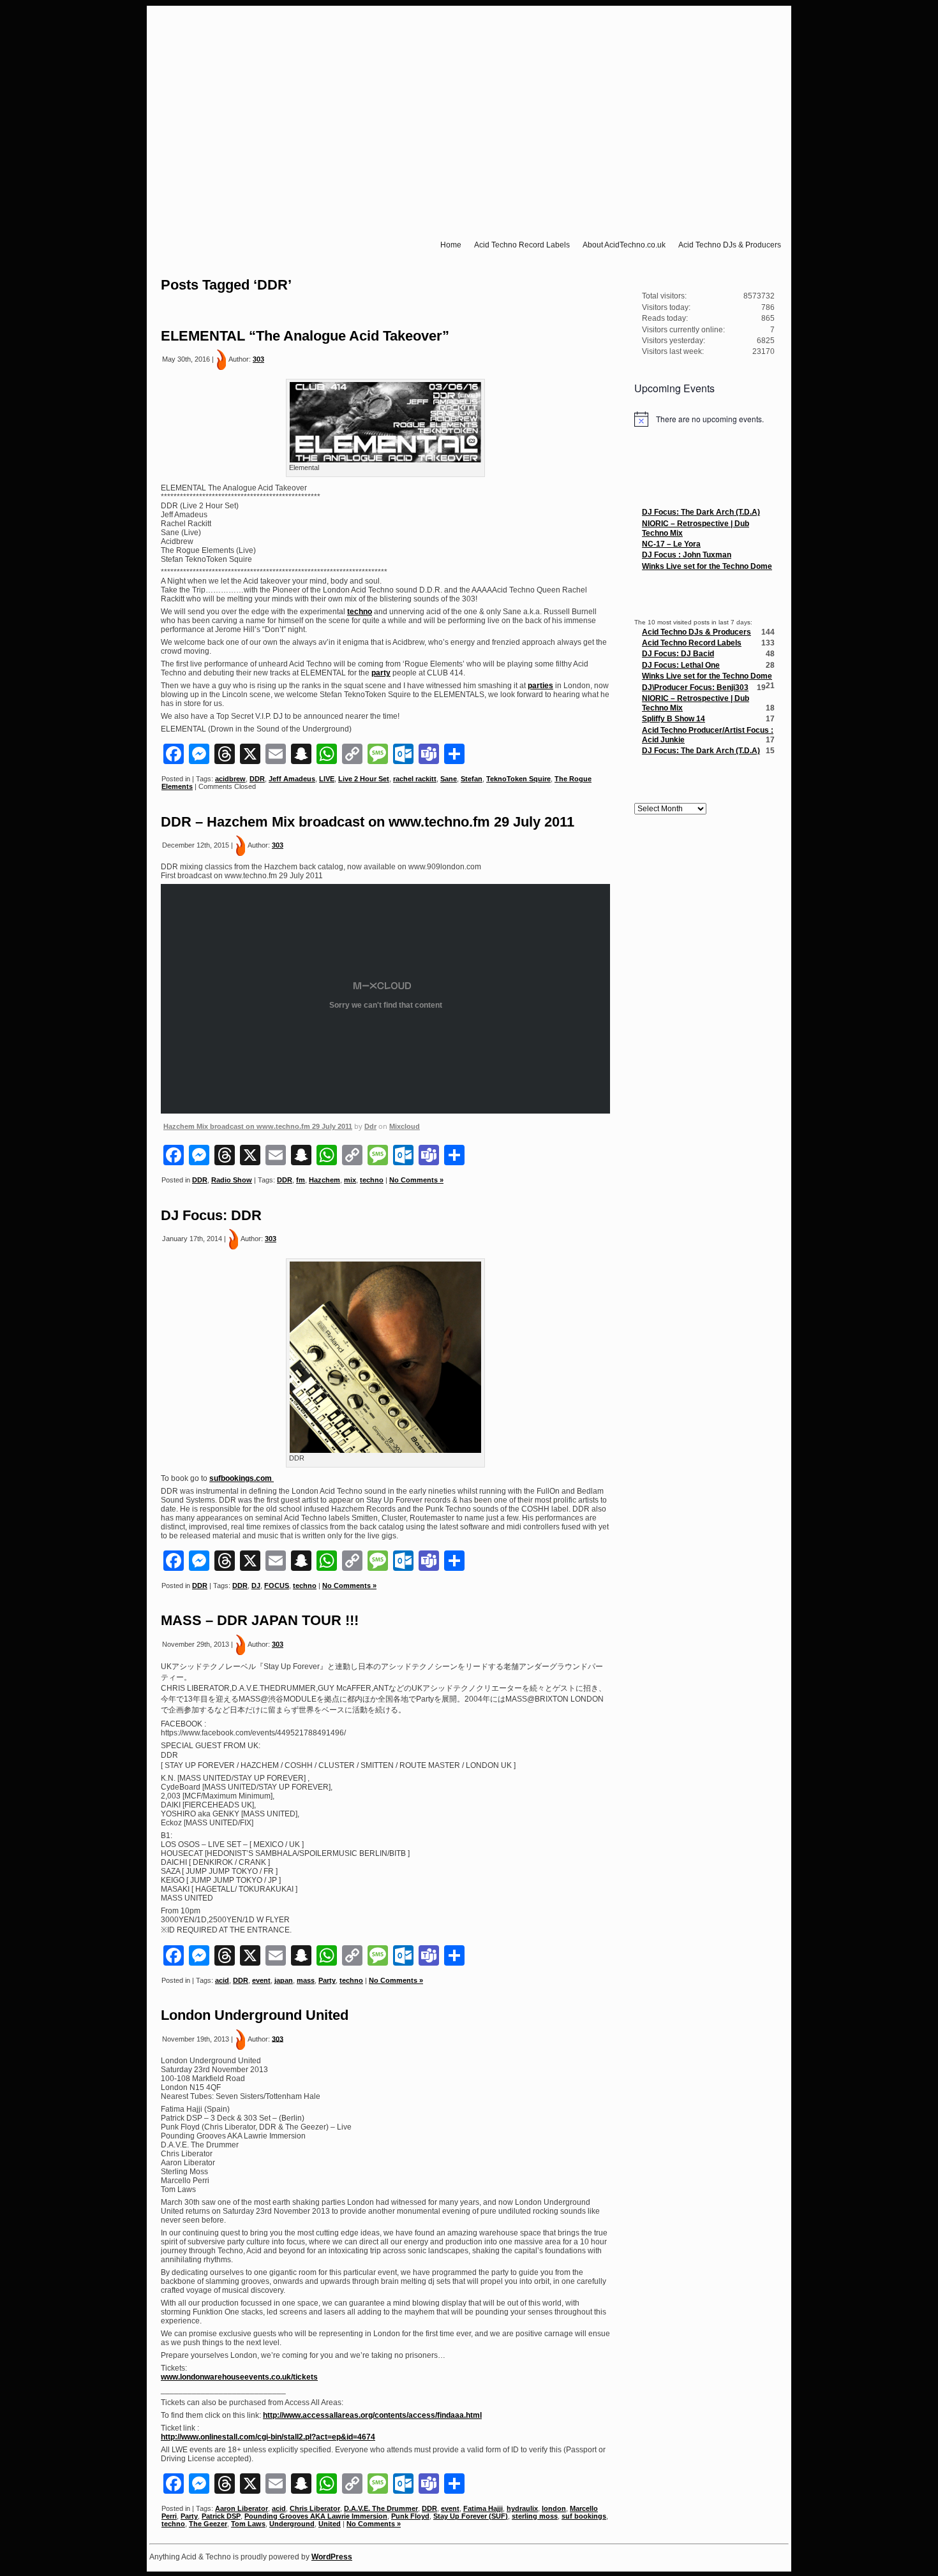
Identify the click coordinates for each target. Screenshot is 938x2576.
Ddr (370, 1126)
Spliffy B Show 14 (674, 719)
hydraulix (522, 2508)
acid (222, 1980)
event (261, 1980)
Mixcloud (405, 1126)
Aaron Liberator (242, 2508)
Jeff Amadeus (292, 779)
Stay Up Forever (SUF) (471, 2516)
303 (258, 359)
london (554, 2508)
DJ (256, 1586)
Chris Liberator (315, 2508)
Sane (449, 779)
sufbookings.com (242, 1478)
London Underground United (255, 2015)
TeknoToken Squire (518, 779)
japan (284, 1980)
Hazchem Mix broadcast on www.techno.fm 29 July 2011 (258, 1126)
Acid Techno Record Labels (692, 643)
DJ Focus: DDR (211, 1215)
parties (540, 686)
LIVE (327, 779)
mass (306, 1980)
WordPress (332, 2557)
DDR (257, 779)
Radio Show (232, 1180)
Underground (292, 2524)
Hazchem (324, 1180)
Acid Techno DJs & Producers (696, 632)
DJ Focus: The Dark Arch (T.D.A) (701, 512)
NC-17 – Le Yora (671, 544)
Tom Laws (248, 2524)
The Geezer (208, 2524)
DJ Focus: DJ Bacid (678, 654)
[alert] (704, 419)
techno (360, 612)
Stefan (472, 779)
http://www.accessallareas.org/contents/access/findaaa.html (372, 2415)
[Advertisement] (704, 1028)
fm (301, 1180)
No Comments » (416, 1180)
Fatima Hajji (483, 2508)
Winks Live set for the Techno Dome (707, 566)
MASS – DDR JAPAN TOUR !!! (260, 1620)
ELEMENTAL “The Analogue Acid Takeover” (305, 336)
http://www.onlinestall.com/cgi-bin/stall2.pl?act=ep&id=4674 (268, 2437)
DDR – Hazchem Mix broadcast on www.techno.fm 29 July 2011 (368, 822)
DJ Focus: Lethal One (681, 665)
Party (327, 1980)
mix (350, 1180)
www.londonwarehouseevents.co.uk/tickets (239, 2377)
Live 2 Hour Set (364, 779)
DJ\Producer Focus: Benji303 (695, 688)
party (381, 673)
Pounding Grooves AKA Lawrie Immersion (316, 2516)
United (330, 2524)
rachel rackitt (415, 779)
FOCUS (277, 1586)
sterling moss (535, 2516)
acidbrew (230, 779)
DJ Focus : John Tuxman (687, 555)
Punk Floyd (410, 2516)
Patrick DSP (221, 2516)
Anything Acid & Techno (473, 28)
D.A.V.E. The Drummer (381, 2508)
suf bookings (584, 2516)
